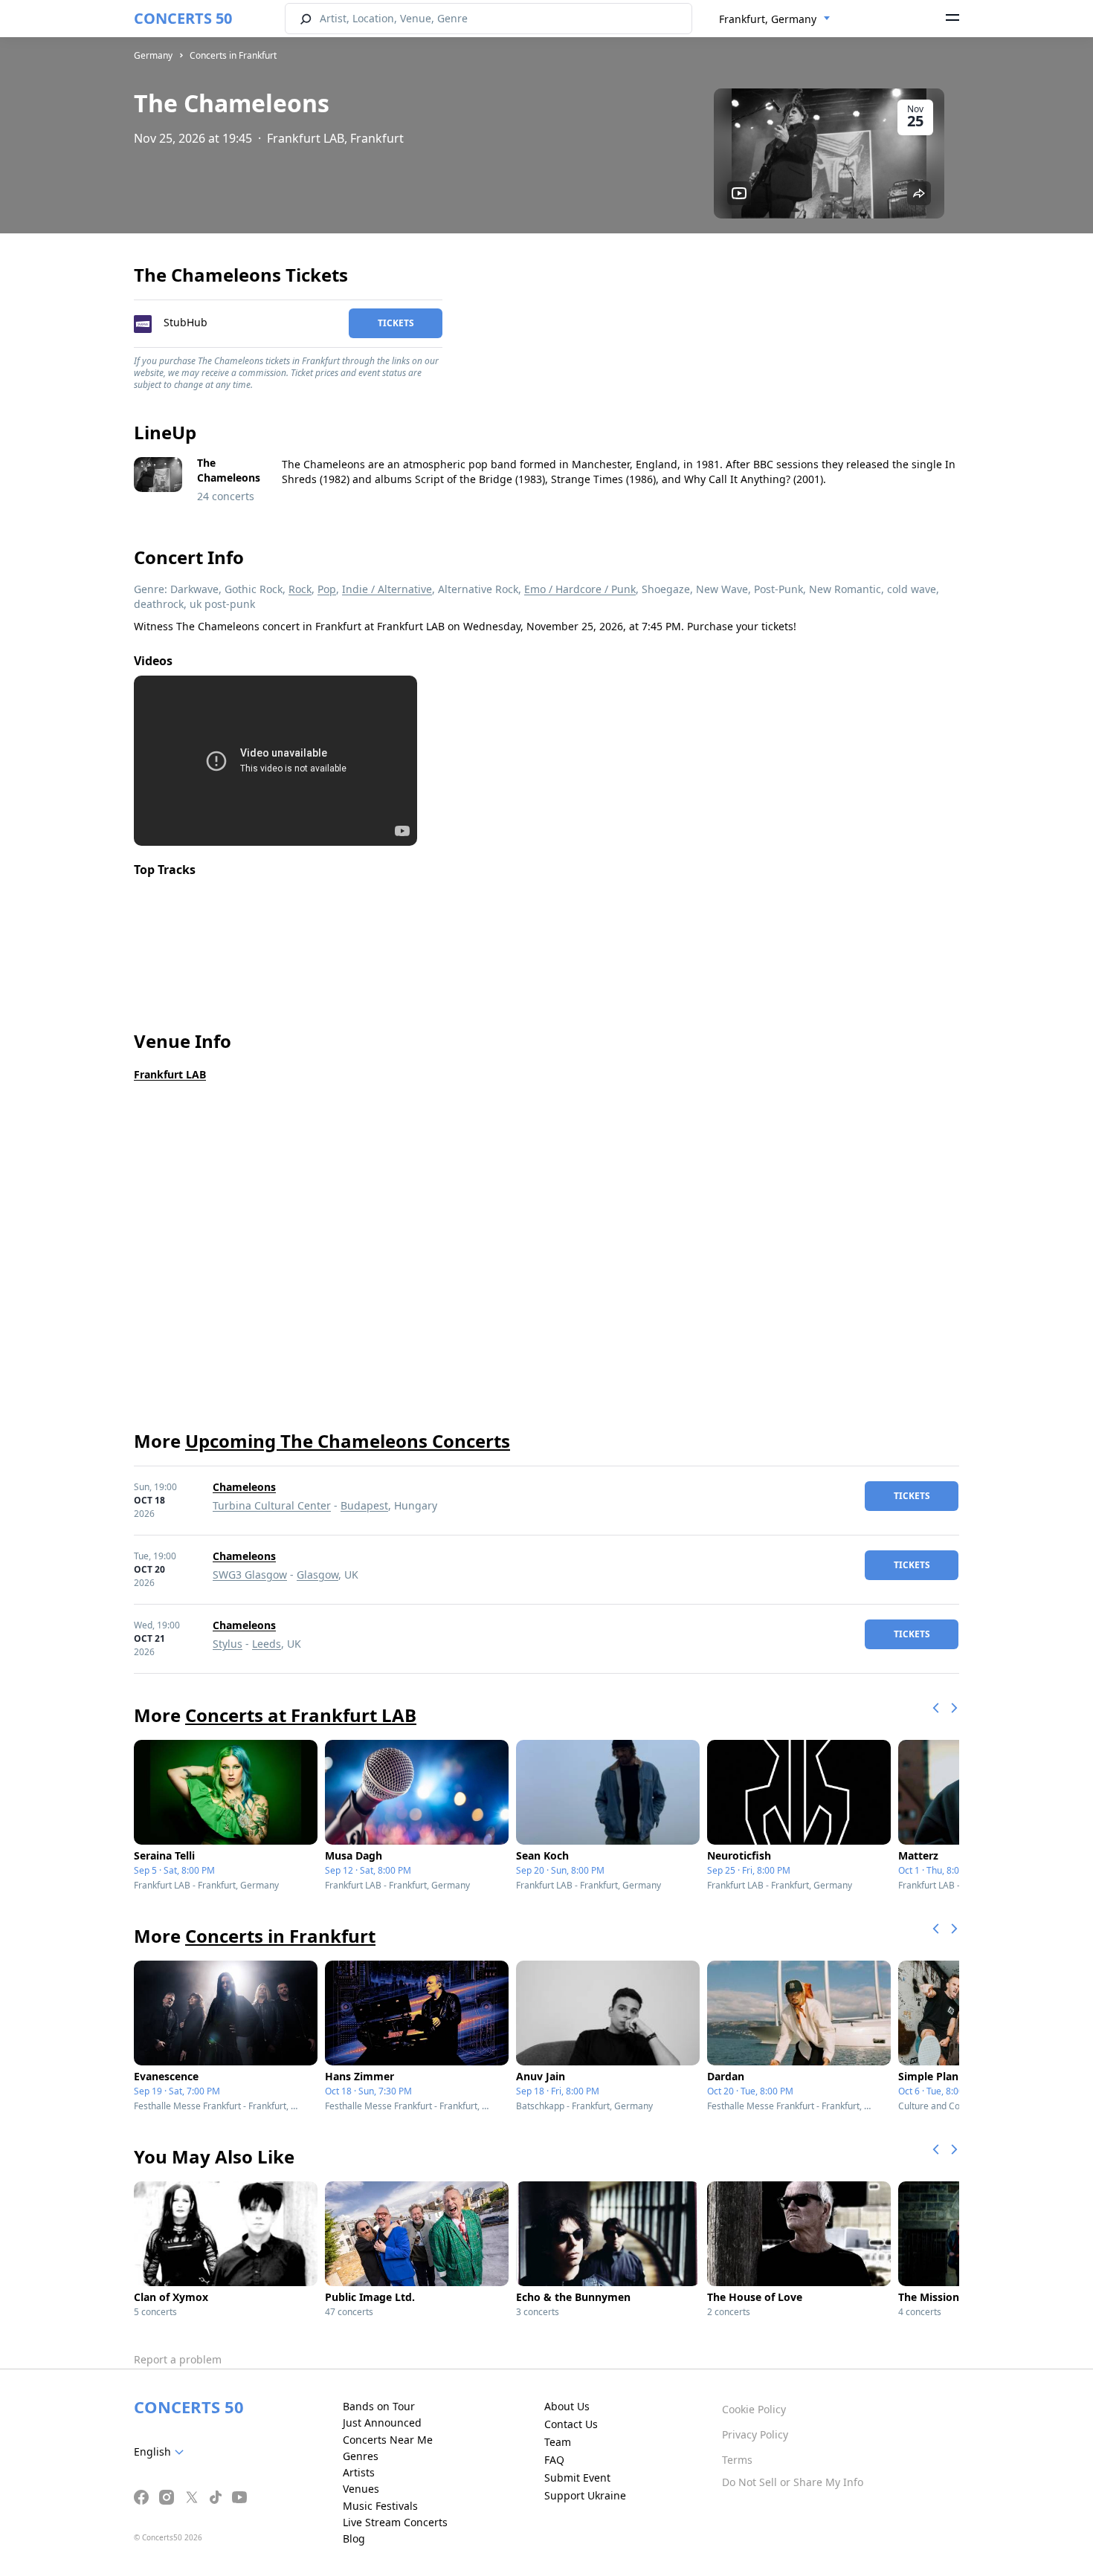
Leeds (267, 1644)
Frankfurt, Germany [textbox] (768, 19)
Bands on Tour (379, 2406)
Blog (354, 2538)
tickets (396, 323)
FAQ (554, 2460)
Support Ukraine (585, 2495)
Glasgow (317, 1575)
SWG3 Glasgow (250, 1575)
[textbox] (162, 2452)
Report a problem (178, 2359)
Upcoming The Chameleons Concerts (348, 1441)
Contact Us (571, 2424)
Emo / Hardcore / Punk (580, 589)
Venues (361, 2489)
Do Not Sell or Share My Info (793, 2482)
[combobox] (775, 19)
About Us (567, 2406)
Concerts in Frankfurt (233, 55)
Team (558, 2442)
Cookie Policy (754, 2409)
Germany (153, 55)
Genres (361, 2456)
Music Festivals (380, 2506)
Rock (300, 589)
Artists (359, 2472)
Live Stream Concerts (395, 2522)
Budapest (364, 1505)
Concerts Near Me (388, 2440)
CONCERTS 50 (183, 18)
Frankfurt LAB (170, 1074)
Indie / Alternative (387, 589)
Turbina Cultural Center (272, 1505)
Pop (327, 589)
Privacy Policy (755, 2434)
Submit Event (577, 2478)
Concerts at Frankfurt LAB (301, 1715)
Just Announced (382, 2423)
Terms (737, 2460)
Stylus (228, 1644)
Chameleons (244, 1487)
